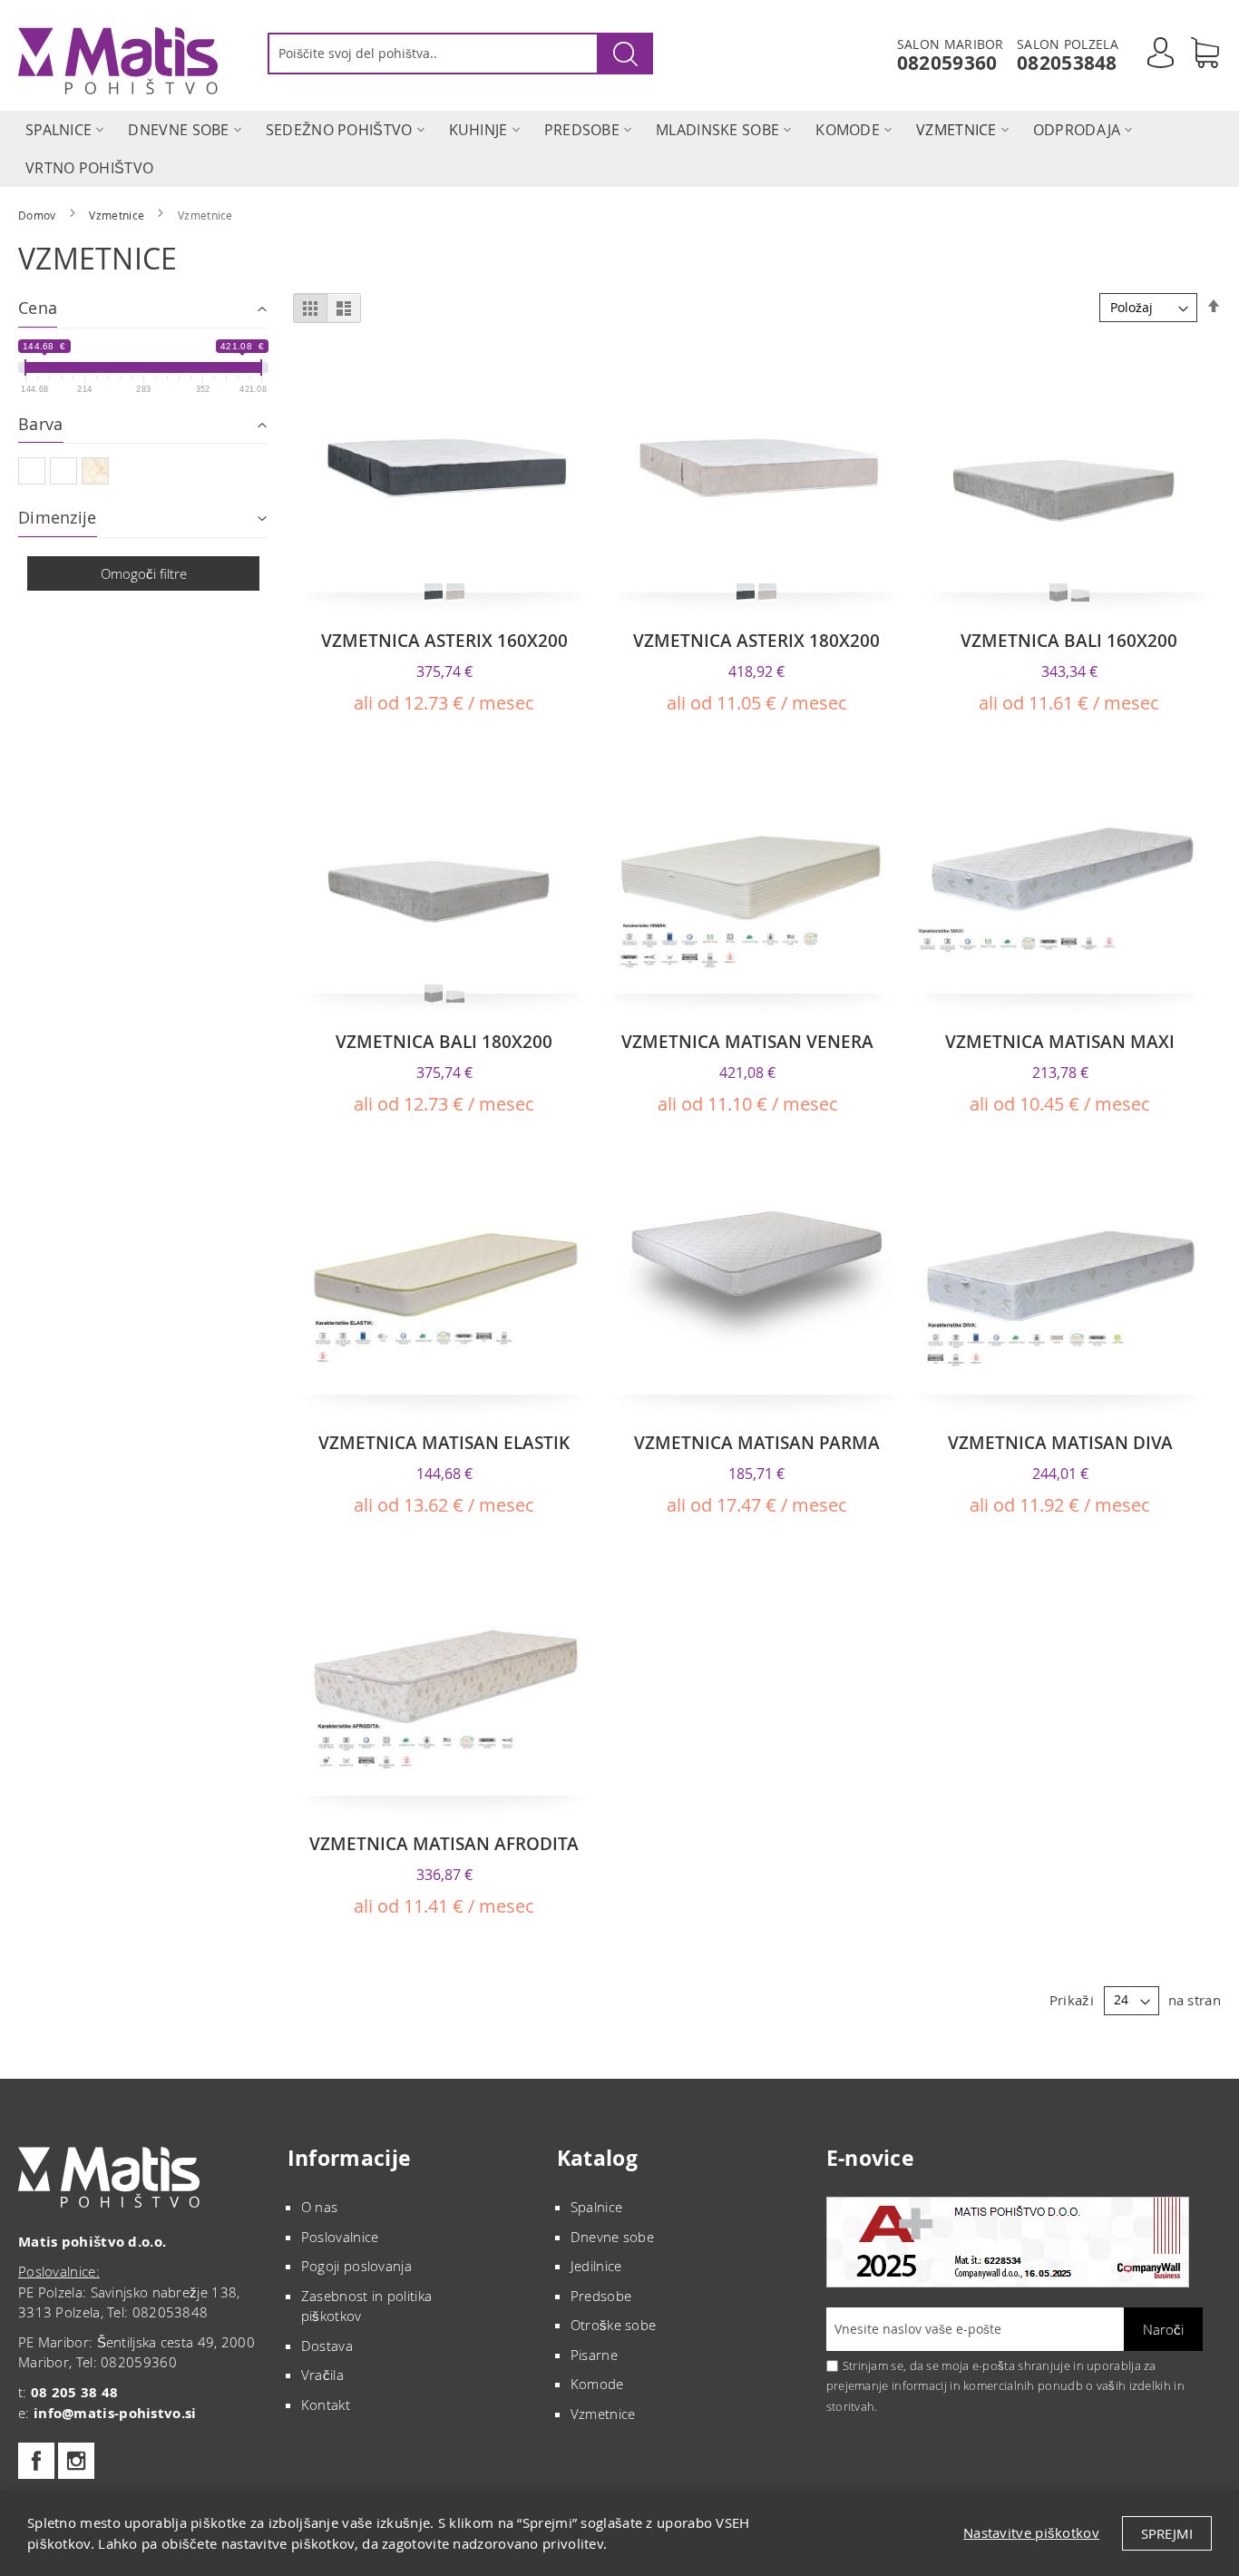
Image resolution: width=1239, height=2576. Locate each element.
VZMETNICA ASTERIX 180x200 (756, 641)
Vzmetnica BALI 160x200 (1069, 641)
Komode (597, 2384)
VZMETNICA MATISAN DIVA (1060, 1443)
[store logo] (118, 61)
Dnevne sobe (612, 2237)
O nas (320, 2207)
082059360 (947, 63)
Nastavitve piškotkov (1031, 2532)
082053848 (1067, 63)
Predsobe (601, 2296)
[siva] (66, 473)
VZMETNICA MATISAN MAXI (1060, 1042)
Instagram (76, 2461)
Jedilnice (596, 2266)
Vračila (322, 2375)
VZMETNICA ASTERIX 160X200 (444, 641)
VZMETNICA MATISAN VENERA (747, 1042)
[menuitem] (59, 130)
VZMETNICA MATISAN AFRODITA (444, 1844)
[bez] (34, 473)
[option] (434, 593)
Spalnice (596, 2207)
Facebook (36, 2461)
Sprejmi (1167, 2533)
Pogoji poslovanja (356, 2266)
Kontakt (326, 2405)
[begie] (98, 473)
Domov (39, 215)
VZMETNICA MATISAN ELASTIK (444, 1443)
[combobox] (460, 54)
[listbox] (444, 594)
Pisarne (594, 2355)
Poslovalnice (340, 2237)
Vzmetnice (118, 215)
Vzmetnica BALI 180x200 (444, 1042)
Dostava (327, 2346)
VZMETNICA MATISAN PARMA (757, 1443)
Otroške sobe (614, 2325)
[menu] (619, 149)
